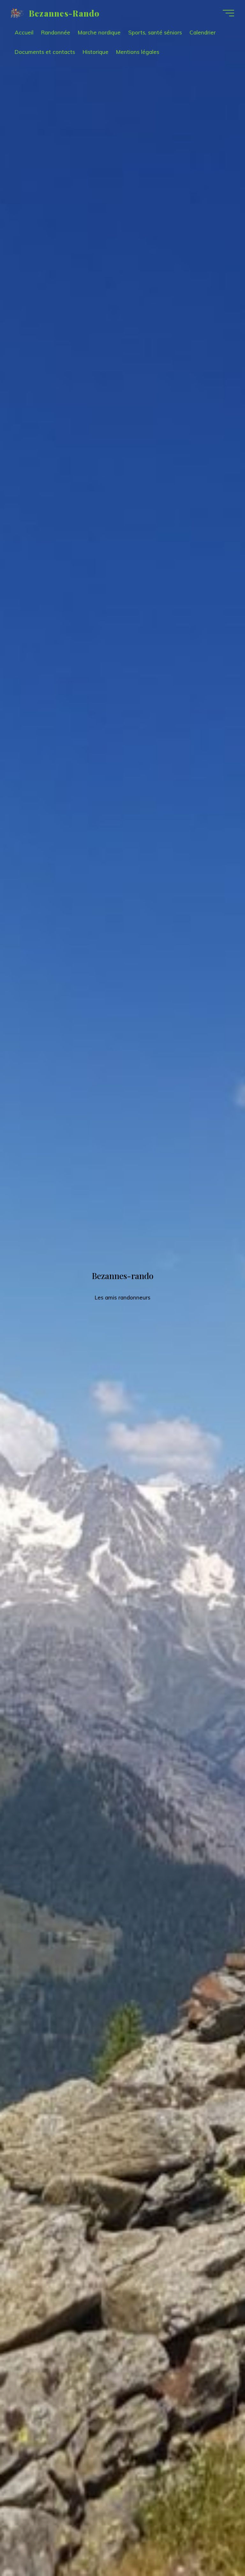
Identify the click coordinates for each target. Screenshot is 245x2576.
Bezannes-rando (64, 13)
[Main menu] (228, 13)
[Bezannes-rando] (17, 13)
